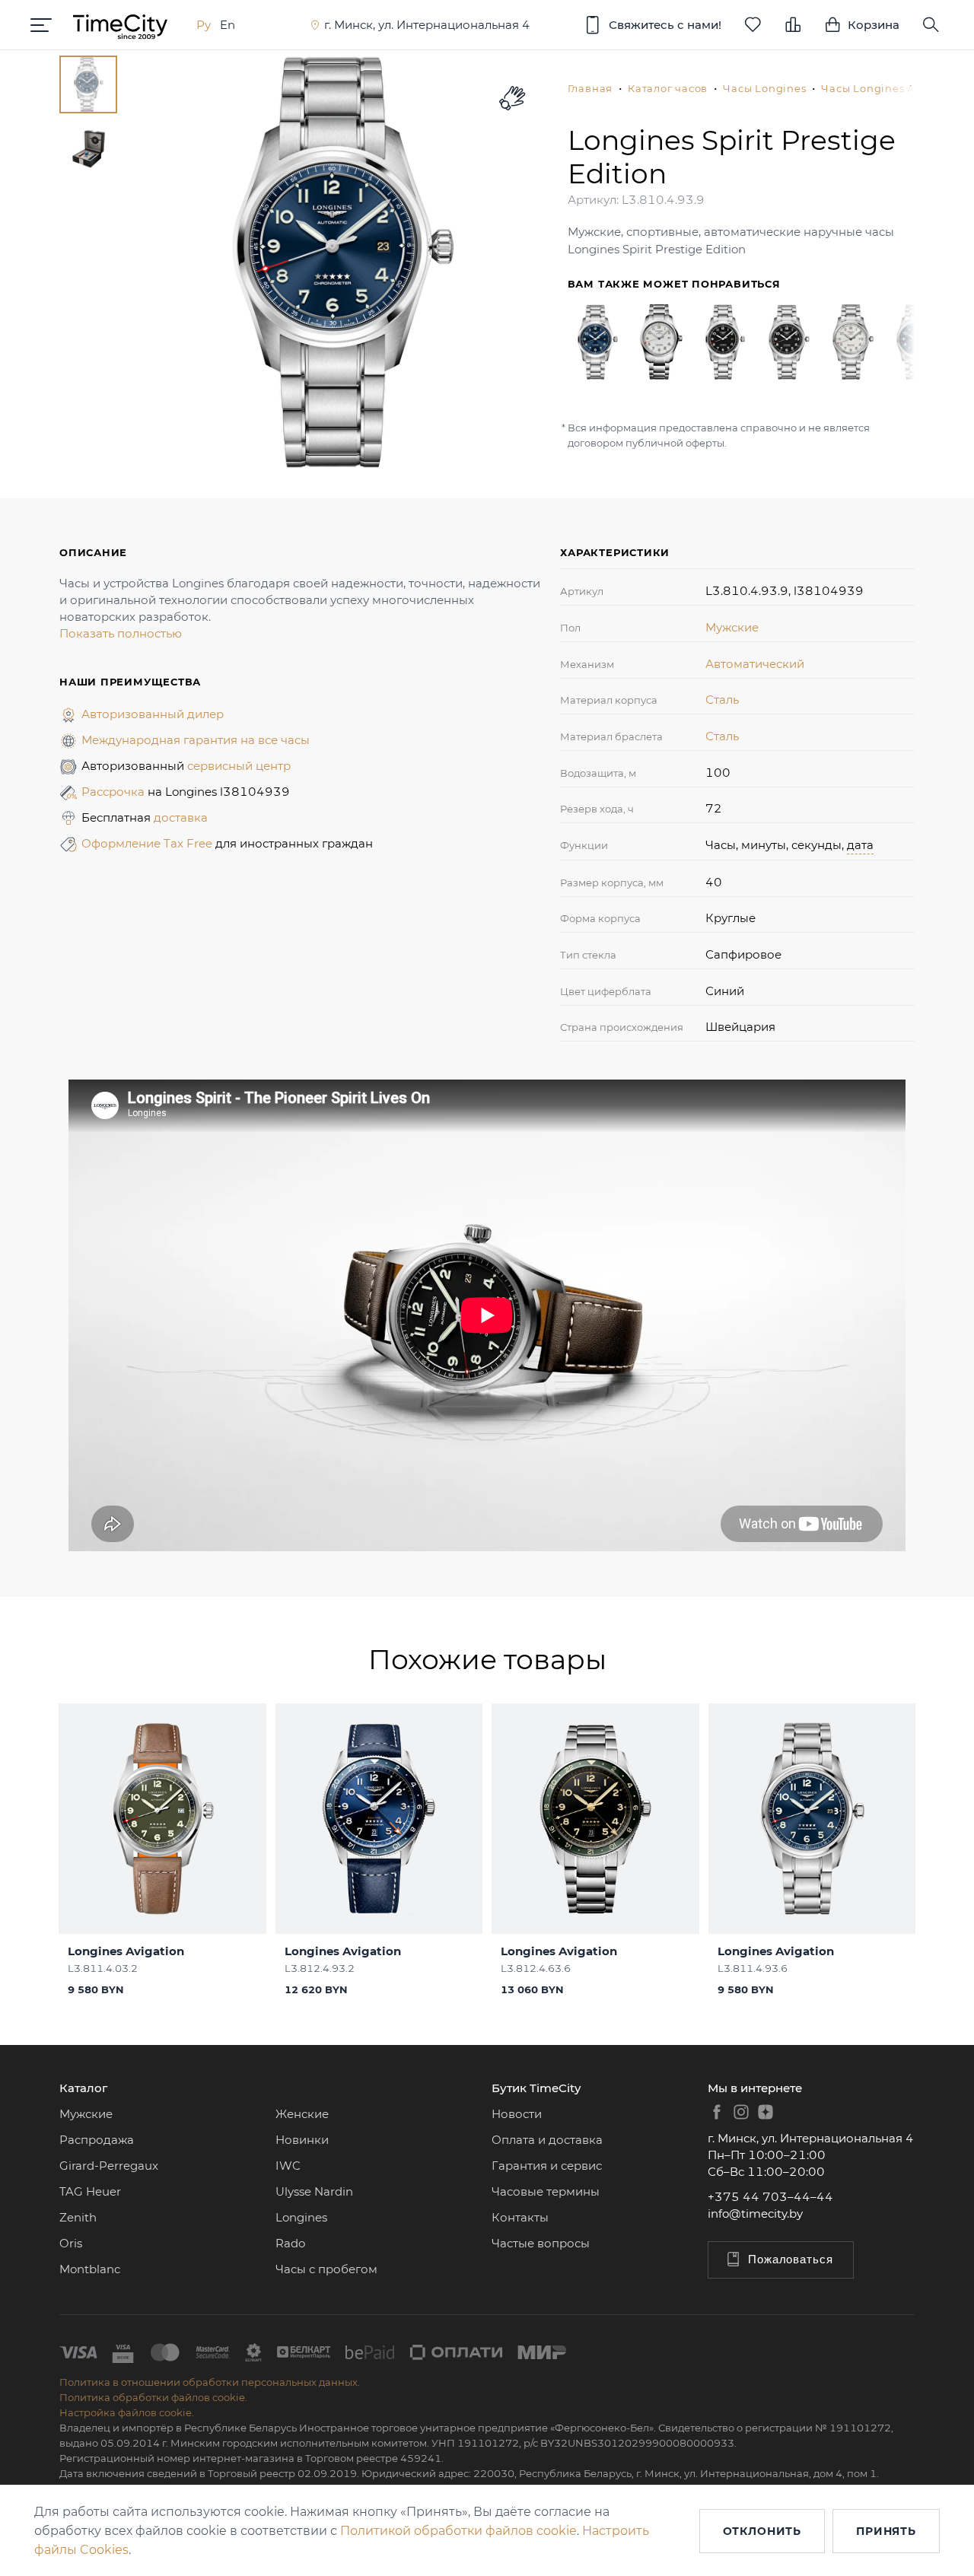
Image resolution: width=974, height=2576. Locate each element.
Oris (71, 2243)
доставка (181, 817)
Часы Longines (764, 88)
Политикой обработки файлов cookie (458, 2531)
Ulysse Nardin (314, 2191)
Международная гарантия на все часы (196, 740)
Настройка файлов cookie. (127, 2412)
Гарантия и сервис (547, 2166)
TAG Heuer (90, 2191)
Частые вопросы (541, 2243)
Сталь (722, 700)
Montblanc (90, 2269)
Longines (301, 2217)
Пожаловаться (791, 2259)
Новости (517, 2114)
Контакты (520, 2217)
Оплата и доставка (547, 2140)
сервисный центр (239, 766)
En (228, 25)
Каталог (83, 2088)
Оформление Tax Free (148, 843)
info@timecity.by (755, 2213)
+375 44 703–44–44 (770, 2197)
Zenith (78, 2217)
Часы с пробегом (326, 2269)
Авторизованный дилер (153, 714)
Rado (290, 2243)
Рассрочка (115, 792)
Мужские (732, 627)
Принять (886, 2531)
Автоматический (755, 664)
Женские (302, 2114)
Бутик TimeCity (536, 2088)
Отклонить (762, 2531)
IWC (288, 2166)
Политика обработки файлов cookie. (153, 2397)
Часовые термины (546, 2191)
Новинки (302, 2140)
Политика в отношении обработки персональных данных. (210, 2382)
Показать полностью (121, 633)
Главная (590, 88)
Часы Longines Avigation (891, 88)
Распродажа (97, 2140)
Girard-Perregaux (109, 2166)
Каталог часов (668, 88)
